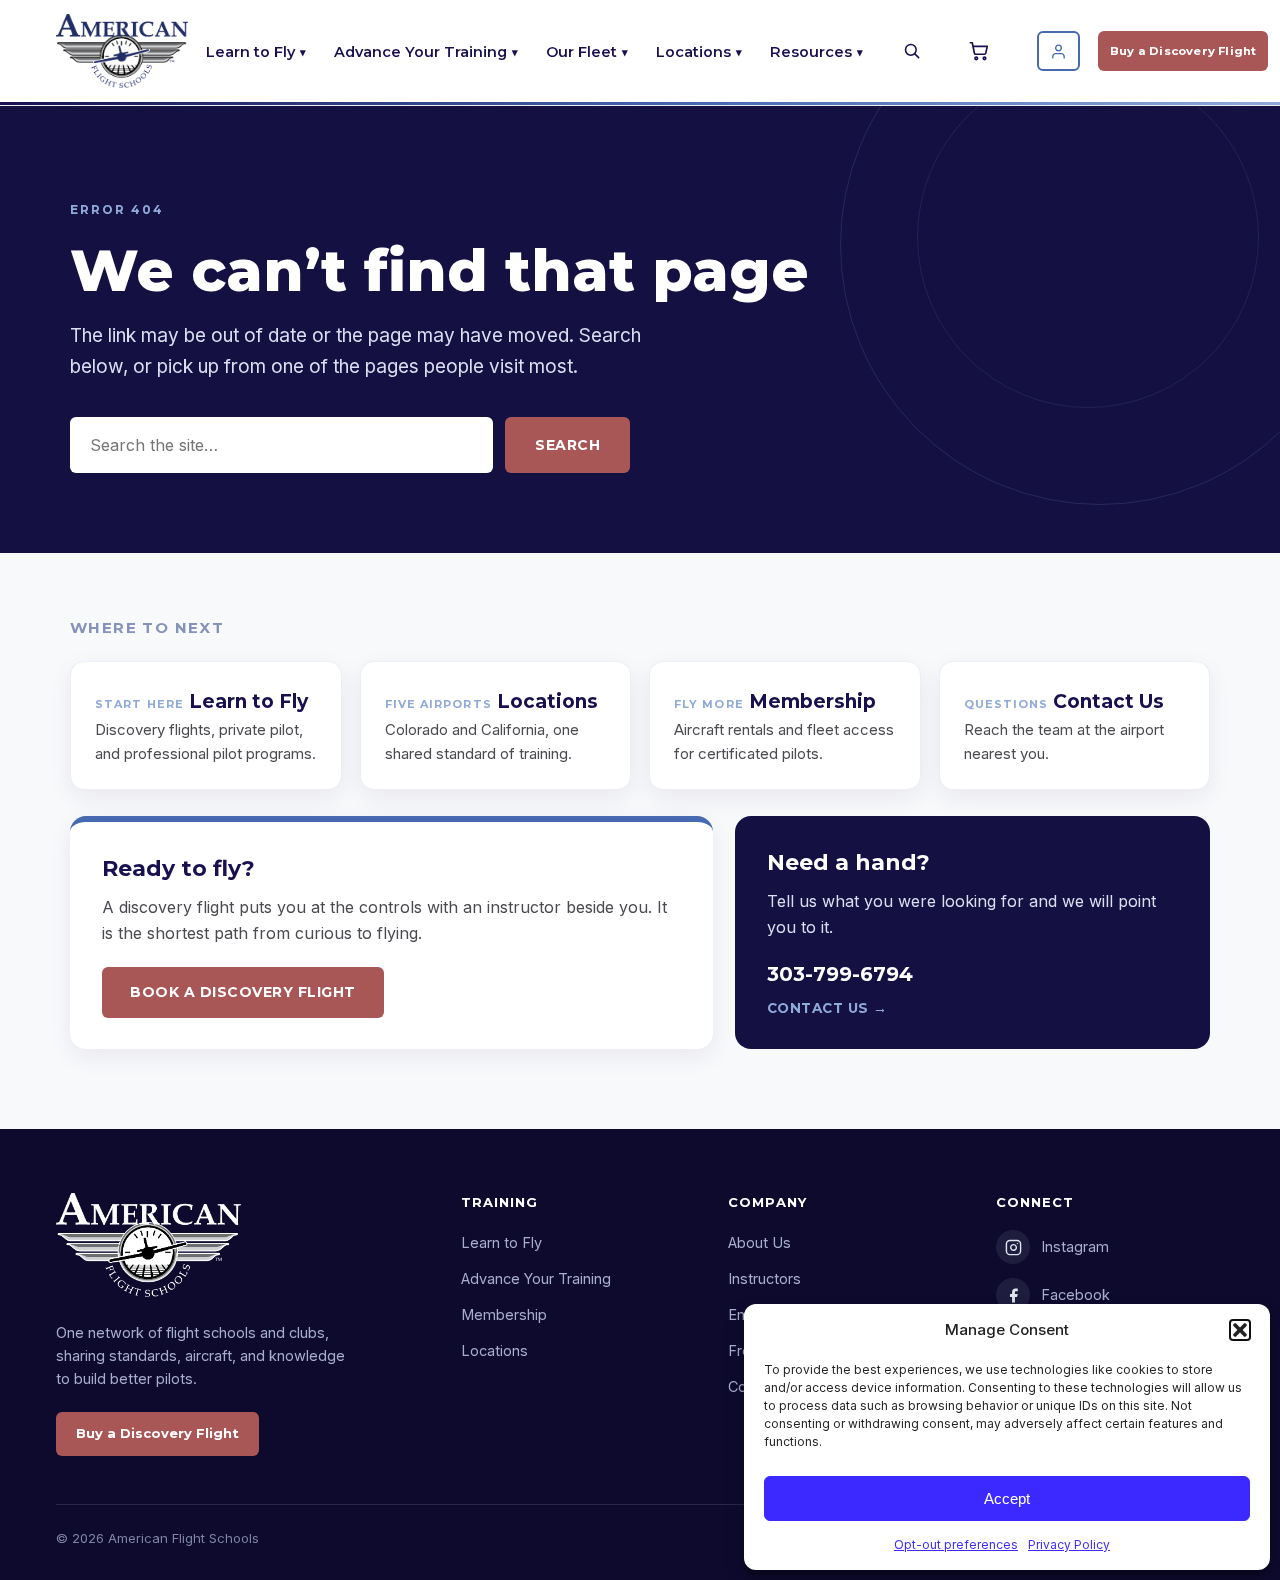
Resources (811, 52)
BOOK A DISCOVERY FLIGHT (243, 992)
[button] (1240, 1330)
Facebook (1075, 1294)
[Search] (912, 51)
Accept (1007, 1498)
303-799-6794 (840, 974)
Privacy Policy (1069, 1544)
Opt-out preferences (956, 1544)
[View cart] (982, 51)
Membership (504, 1314)
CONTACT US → (827, 1008)
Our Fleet (581, 52)
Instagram (1075, 1246)
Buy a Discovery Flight (1183, 51)
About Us (759, 1242)
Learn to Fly (250, 52)
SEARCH (567, 445)
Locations (693, 52)
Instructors (764, 1278)
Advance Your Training (420, 52)
